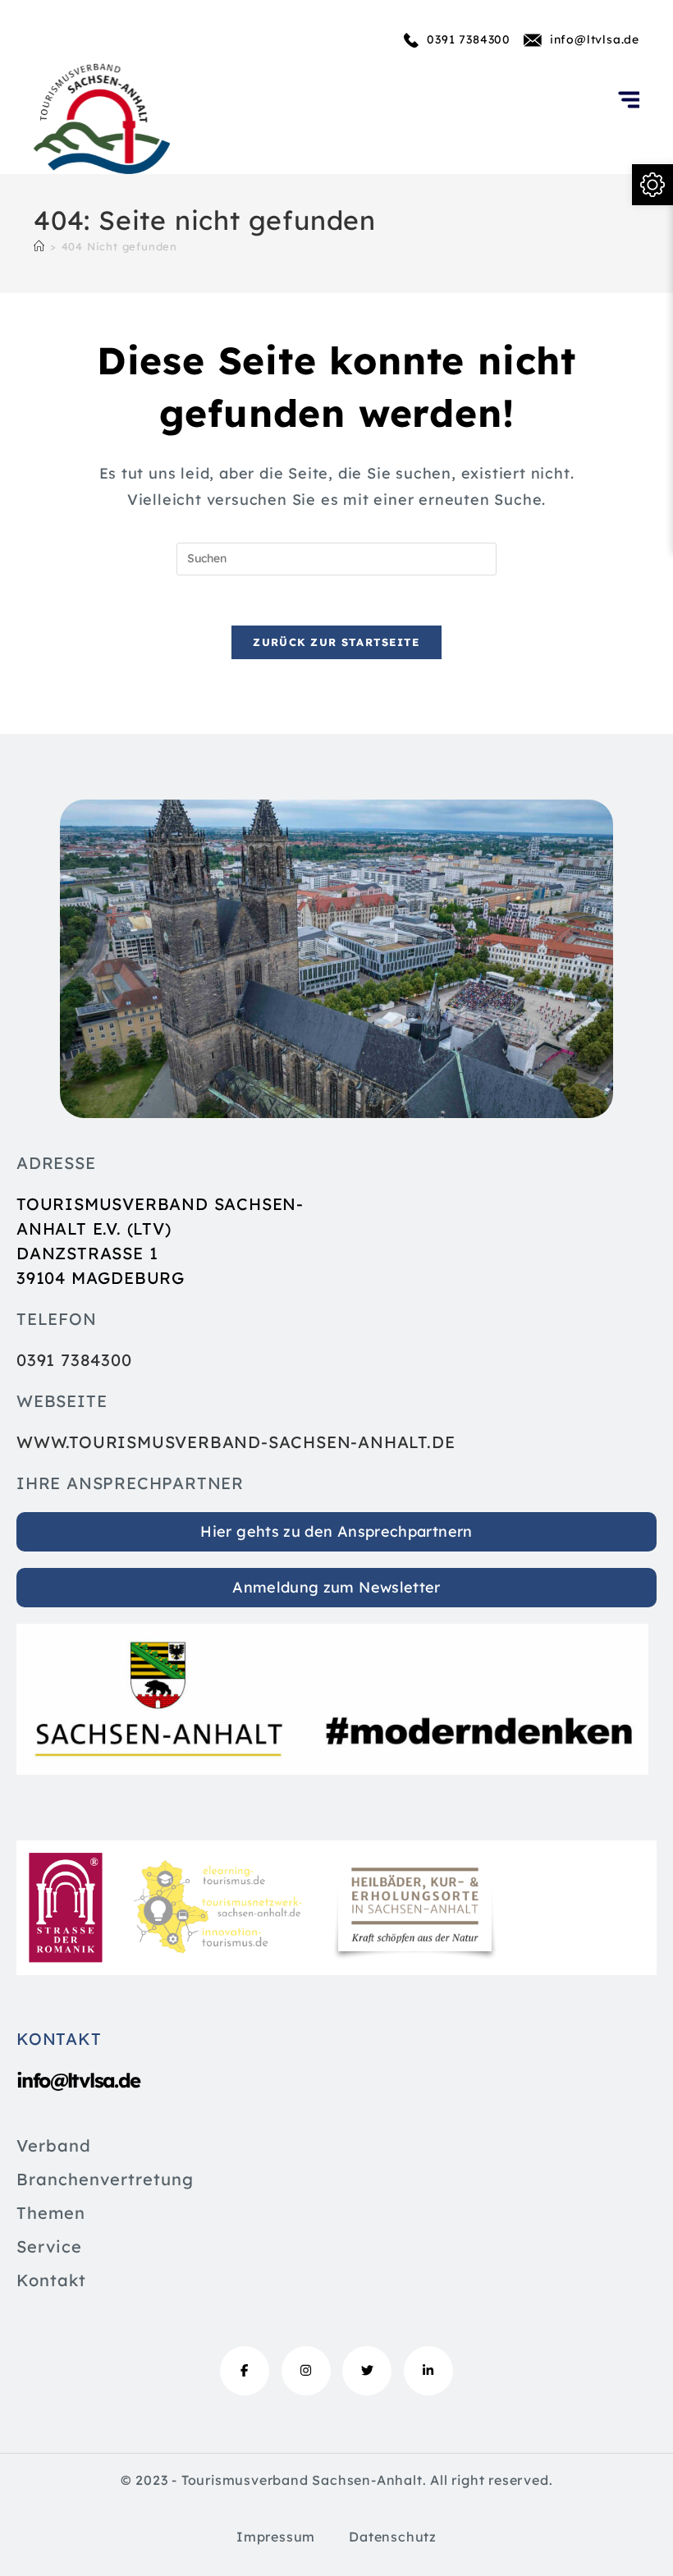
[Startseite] (39, 246)
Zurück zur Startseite (336, 642)
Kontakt (51, 2281)
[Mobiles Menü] (629, 117)
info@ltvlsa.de (595, 39)
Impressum (276, 2537)
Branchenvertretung (105, 2180)
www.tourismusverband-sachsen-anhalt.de (236, 1442)
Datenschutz (393, 2537)
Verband (54, 2147)
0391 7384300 (469, 39)
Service (49, 2248)
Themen (51, 2214)
